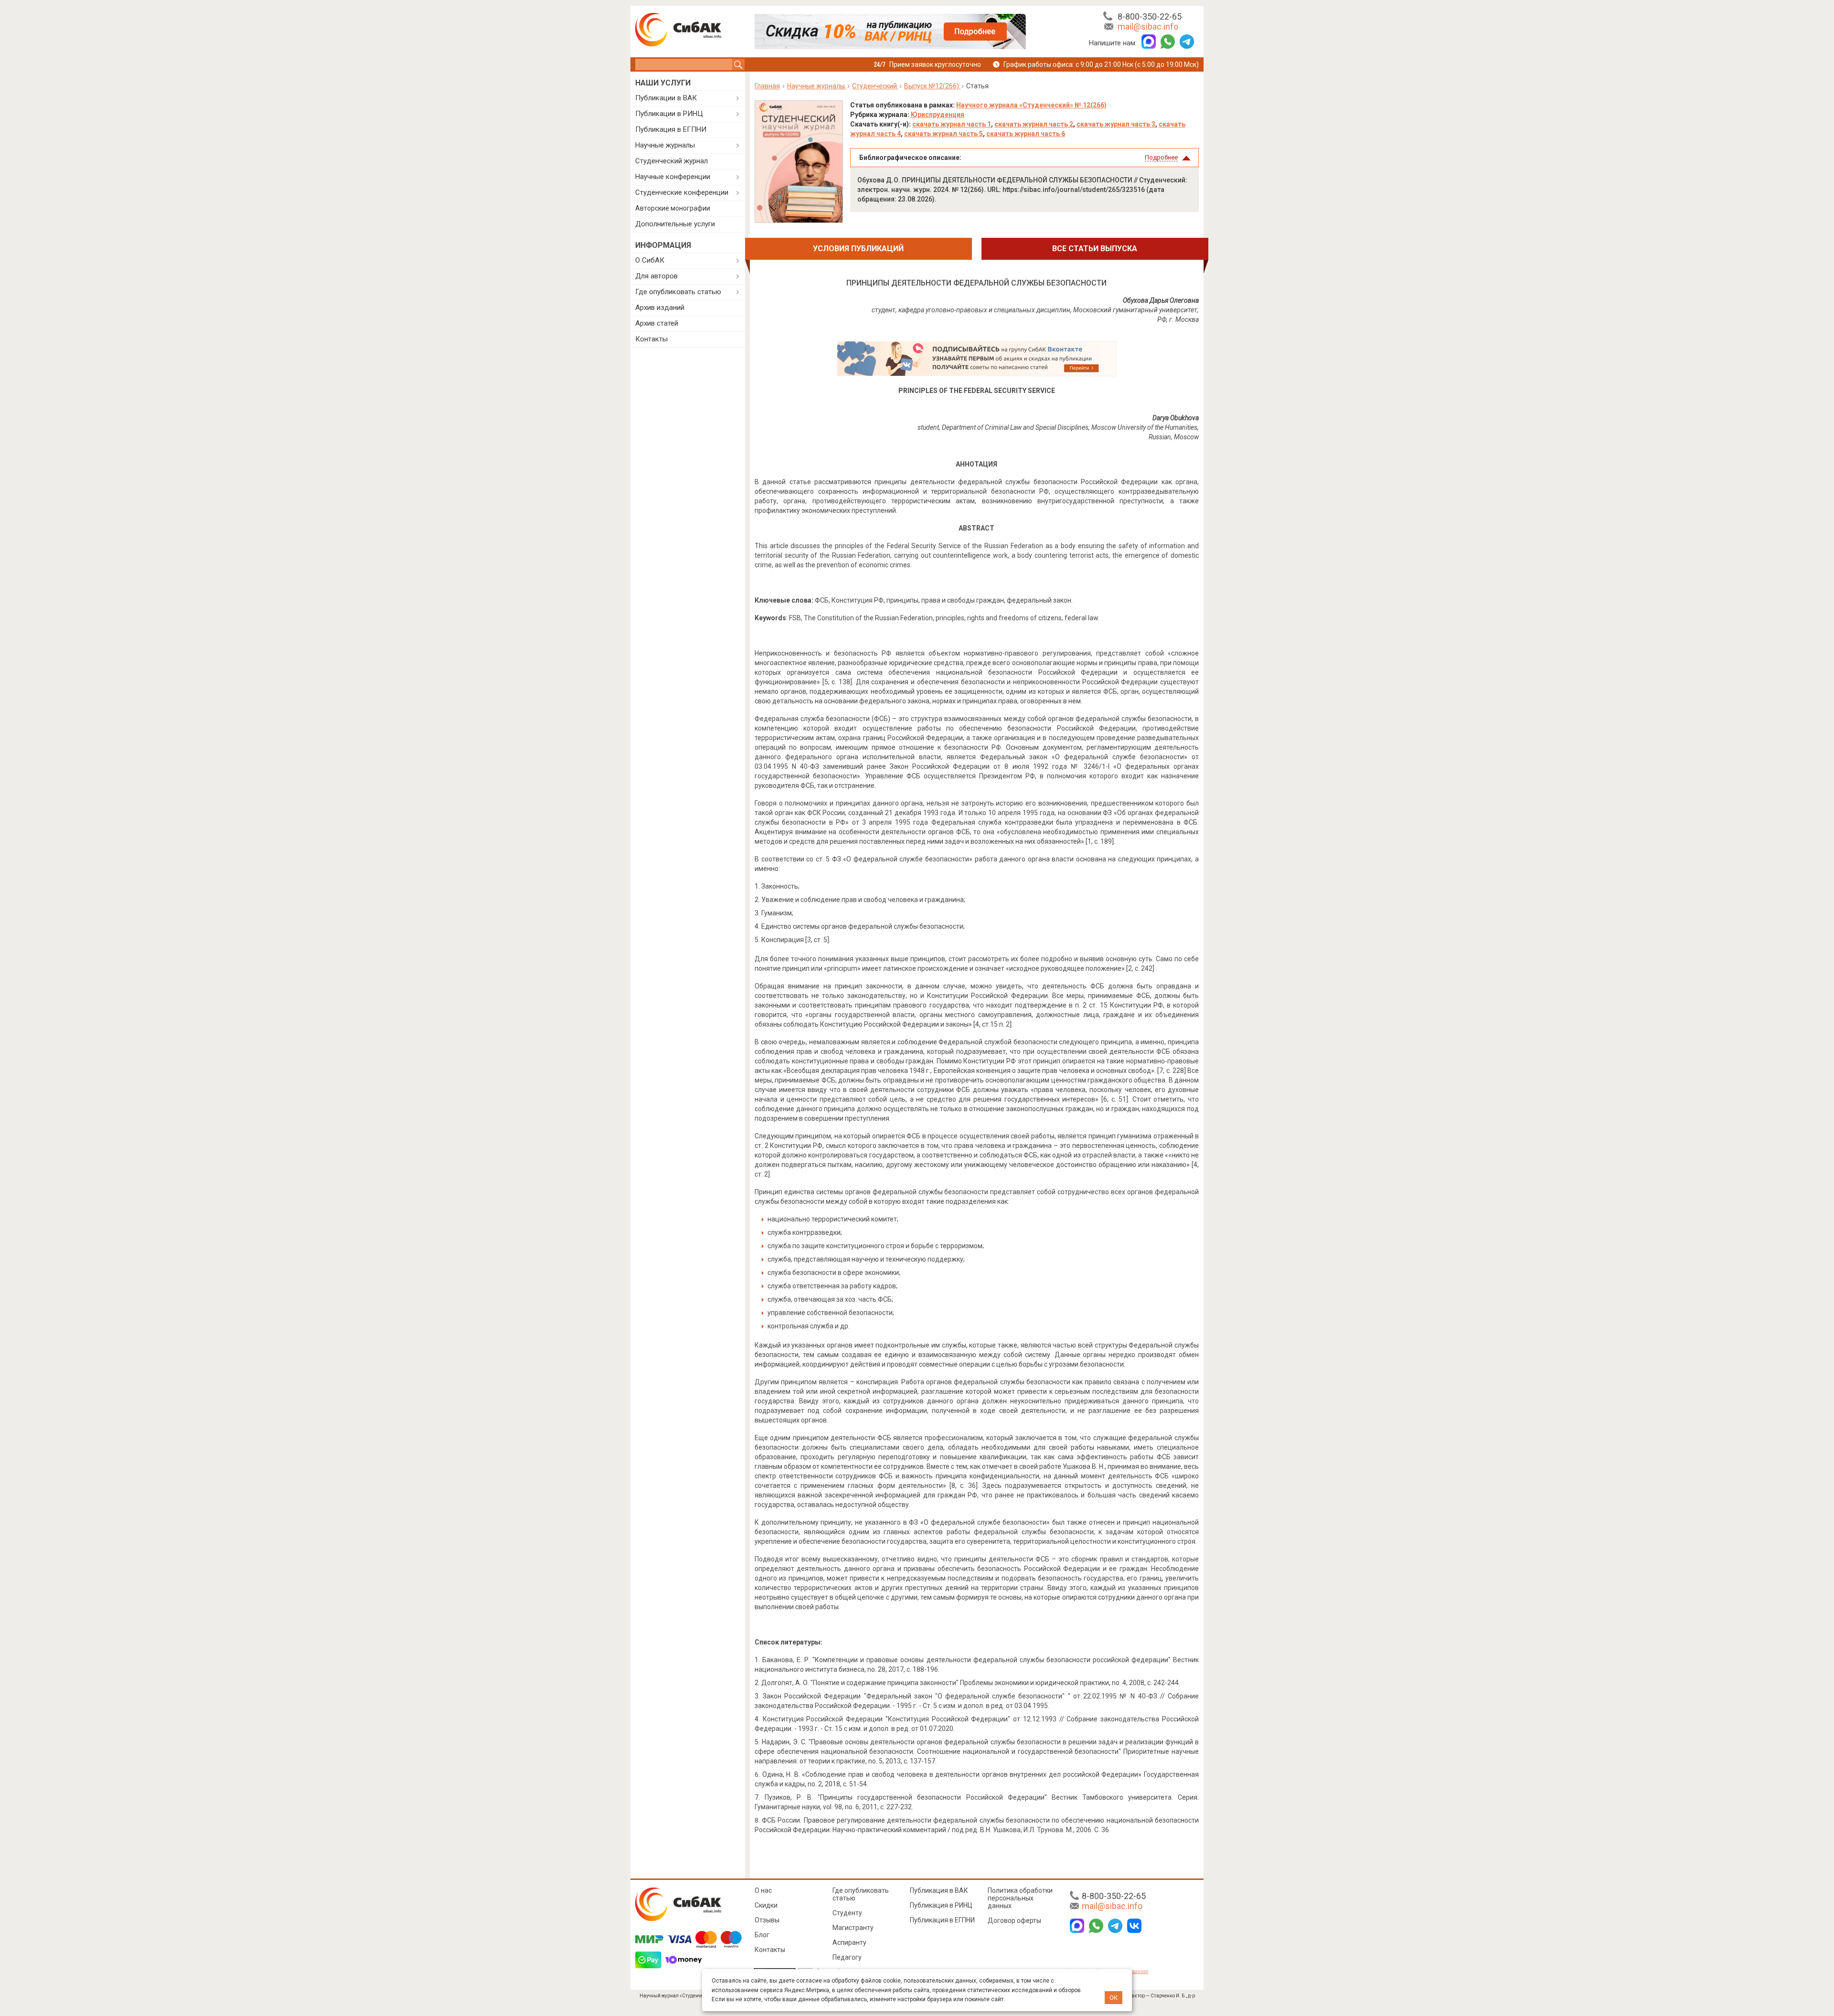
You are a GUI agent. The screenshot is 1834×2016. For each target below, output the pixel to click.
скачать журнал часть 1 (952, 124)
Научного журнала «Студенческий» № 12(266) (1031, 105)
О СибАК (650, 260)
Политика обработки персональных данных (1020, 1898)
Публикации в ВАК (666, 98)
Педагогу (847, 1957)
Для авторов (656, 276)
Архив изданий (660, 308)
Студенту (847, 1913)
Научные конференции (673, 177)
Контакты (651, 339)
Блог (762, 1935)
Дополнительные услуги (675, 224)
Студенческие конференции (682, 192)
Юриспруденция (938, 115)
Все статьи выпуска (1095, 249)
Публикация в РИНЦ (941, 1905)
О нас (763, 1890)
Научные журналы (665, 145)
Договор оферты (1014, 1921)
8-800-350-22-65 (1150, 16)
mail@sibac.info (1148, 27)
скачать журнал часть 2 (1034, 124)
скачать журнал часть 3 (1116, 124)
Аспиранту (849, 1942)
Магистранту (853, 1928)
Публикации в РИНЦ (669, 114)
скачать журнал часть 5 (944, 134)
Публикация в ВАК (939, 1890)
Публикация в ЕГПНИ (671, 129)
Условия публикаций (858, 249)
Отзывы (767, 1920)
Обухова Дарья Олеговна (1161, 300)
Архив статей (657, 323)
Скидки (766, 1905)
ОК (1114, 1998)
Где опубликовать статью (678, 292)
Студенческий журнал (672, 161)
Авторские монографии (673, 208)
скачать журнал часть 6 (1026, 134)
